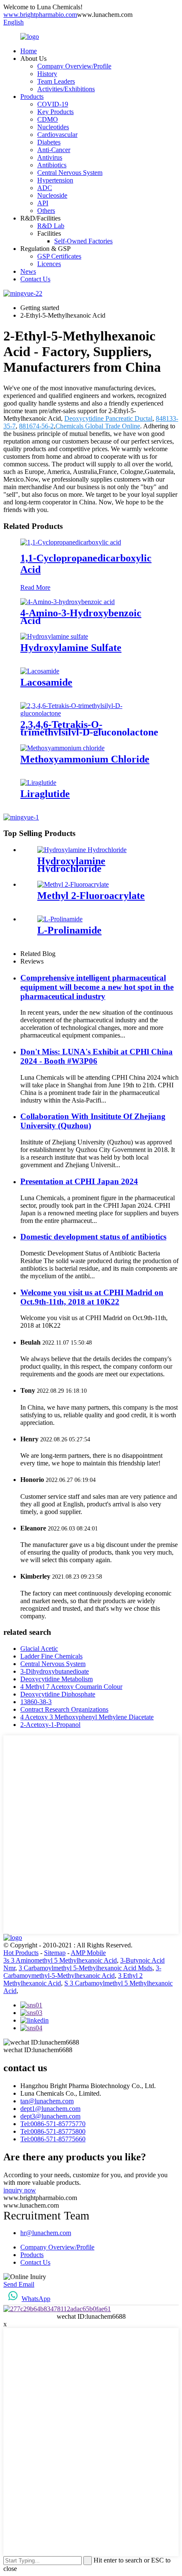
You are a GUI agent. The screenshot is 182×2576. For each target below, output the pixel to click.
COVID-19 (53, 104)
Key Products (55, 112)
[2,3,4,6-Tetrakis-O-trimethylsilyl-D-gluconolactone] (91, 713)
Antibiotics (52, 165)
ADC (45, 188)
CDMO (48, 119)
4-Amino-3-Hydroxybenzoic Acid (81, 617)
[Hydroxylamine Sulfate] (54, 636)
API (43, 203)
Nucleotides (53, 127)
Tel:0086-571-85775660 (53, 2139)
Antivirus (50, 157)
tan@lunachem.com (47, 2101)
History (47, 74)
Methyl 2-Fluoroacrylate (91, 896)
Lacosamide (46, 682)
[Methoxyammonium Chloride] (62, 748)
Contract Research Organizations (64, 1709)
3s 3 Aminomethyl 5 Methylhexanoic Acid (60, 1960)
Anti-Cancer (54, 150)
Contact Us (35, 279)
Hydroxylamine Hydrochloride (71, 865)
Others (46, 211)
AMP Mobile (88, 1953)
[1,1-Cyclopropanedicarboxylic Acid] (71, 542)
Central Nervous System (70, 173)
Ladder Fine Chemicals (51, 1656)
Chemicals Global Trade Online (98, 426)
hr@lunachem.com (46, 2233)
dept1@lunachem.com (50, 2109)
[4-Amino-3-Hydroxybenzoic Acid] (68, 602)
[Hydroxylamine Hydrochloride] (82, 850)
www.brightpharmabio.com (40, 15)
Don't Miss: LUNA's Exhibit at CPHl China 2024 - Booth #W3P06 (97, 1056)
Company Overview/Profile (74, 66)
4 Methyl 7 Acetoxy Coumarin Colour (71, 1687)
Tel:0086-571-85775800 (53, 2131)
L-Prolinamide (69, 930)
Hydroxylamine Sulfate (71, 648)
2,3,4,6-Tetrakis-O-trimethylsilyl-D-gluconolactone (89, 728)
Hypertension (55, 180)
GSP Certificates (59, 256)
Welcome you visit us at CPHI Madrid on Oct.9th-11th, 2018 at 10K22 (92, 1297)
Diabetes (49, 142)
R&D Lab (51, 226)
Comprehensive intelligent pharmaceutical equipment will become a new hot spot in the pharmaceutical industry (97, 987)
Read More (35, 587)
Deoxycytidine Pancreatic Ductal (108, 418)
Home (29, 51)
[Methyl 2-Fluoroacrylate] (73, 884)
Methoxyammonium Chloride (85, 759)
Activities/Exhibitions (66, 89)
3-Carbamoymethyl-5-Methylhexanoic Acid (82, 1972)
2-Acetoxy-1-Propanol (50, 1725)
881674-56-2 (36, 426)
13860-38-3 (36, 1702)
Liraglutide (45, 794)
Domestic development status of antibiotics (93, 1237)
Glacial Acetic (39, 1649)
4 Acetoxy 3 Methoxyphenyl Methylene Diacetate (87, 1717)
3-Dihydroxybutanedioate (55, 1671)
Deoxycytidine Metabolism (57, 1679)
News (28, 271)
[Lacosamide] (40, 671)
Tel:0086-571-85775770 (53, 2124)
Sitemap (55, 1953)
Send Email (19, 2284)
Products (32, 97)
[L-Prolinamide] (60, 919)
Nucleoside (52, 195)
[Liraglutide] (38, 783)
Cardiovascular (57, 135)
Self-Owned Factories (83, 241)
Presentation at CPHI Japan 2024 (79, 1181)
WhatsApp (36, 2299)
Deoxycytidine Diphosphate (58, 1694)
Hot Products (21, 1953)
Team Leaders (56, 81)
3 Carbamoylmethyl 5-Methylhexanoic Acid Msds (85, 1968)
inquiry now (20, 2190)
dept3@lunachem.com (50, 2116)
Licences (49, 264)
